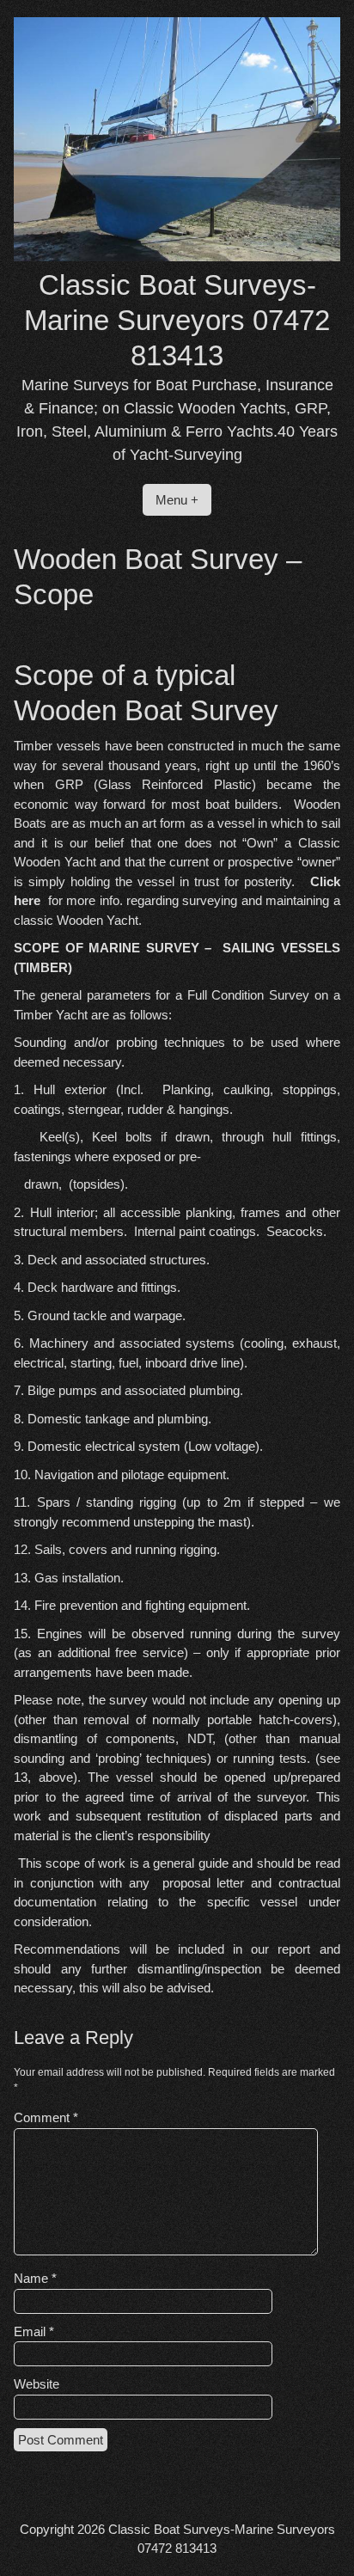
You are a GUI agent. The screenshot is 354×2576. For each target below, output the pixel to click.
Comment (46, 2117)
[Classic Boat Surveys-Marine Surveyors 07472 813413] (177, 257)
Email (34, 2331)
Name (35, 2278)
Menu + (177, 500)
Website (37, 2384)
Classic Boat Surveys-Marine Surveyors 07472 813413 (177, 321)
